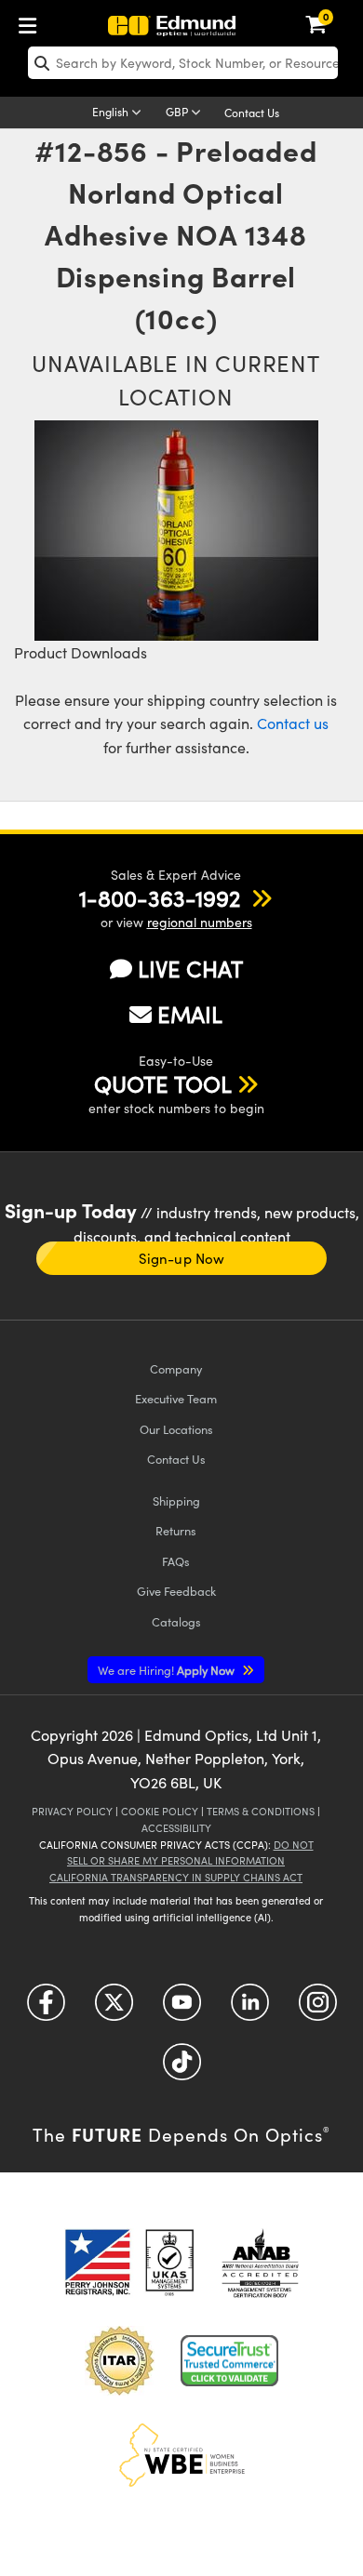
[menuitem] (33, 22)
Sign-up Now (181, 1258)
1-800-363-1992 (160, 897)
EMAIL (190, 1014)
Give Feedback (176, 1591)
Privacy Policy (72, 1811)
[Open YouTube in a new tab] (182, 2008)
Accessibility (176, 1828)
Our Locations (176, 1429)
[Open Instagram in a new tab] (318, 2008)
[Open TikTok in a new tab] (182, 2068)
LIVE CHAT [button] (190, 969)
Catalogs (176, 1621)
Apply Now (168, 1670)
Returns (176, 1530)
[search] (183, 63)
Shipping (176, 1500)
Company (176, 1368)
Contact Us (252, 113)
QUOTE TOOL (163, 1083)
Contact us (293, 723)
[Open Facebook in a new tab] (46, 2008)
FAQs (176, 1561)
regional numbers (200, 922)
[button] (160, 897)
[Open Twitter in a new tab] (114, 2008)
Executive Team (176, 1398)
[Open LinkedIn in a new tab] (250, 2008)
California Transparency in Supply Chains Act (176, 1877)
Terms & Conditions (261, 1811)
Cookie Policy (160, 1811)
